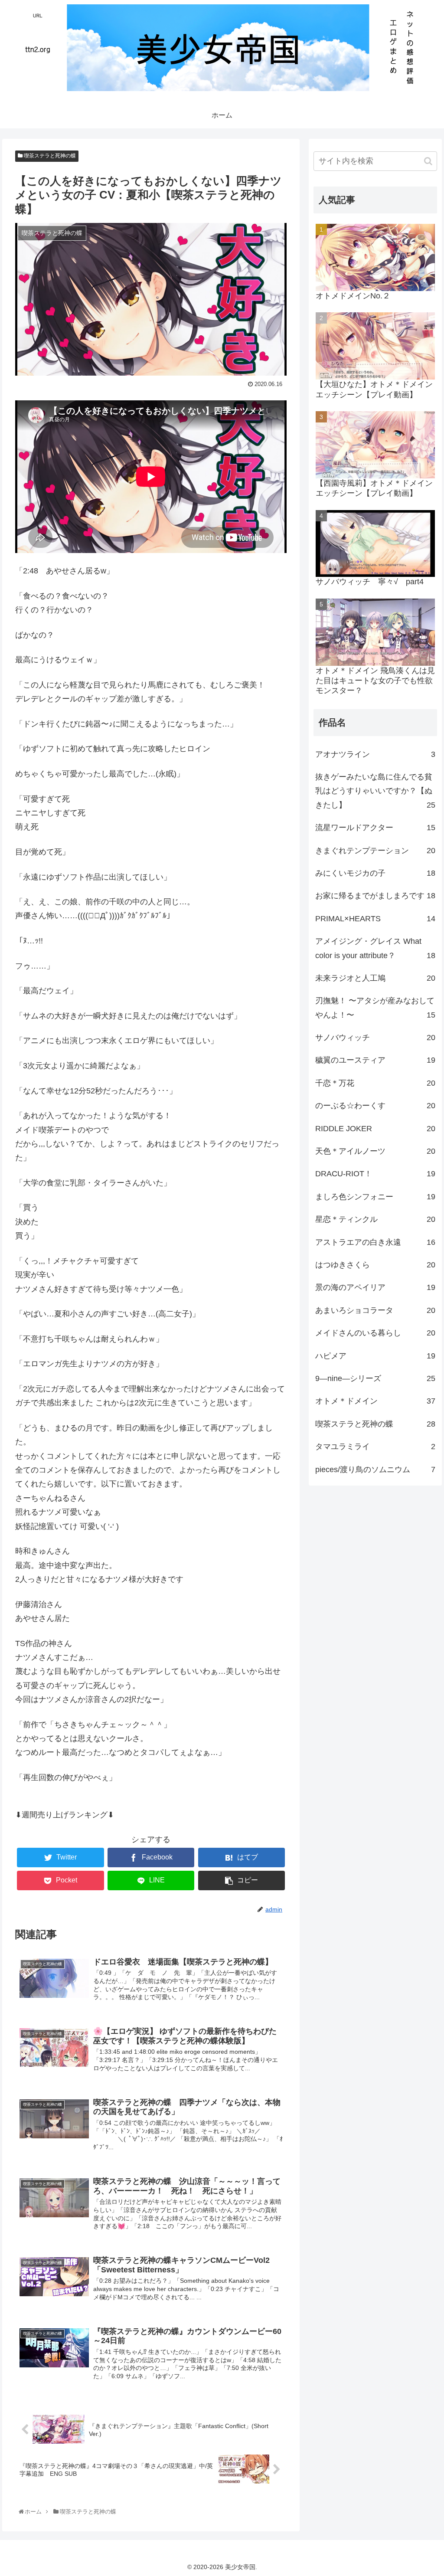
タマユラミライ (375, 1447)
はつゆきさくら (375, 1265)
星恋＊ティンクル (375, 1219)
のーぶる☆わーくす (375, 1106)
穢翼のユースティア (375, 1060)
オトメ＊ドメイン (375, 1401)
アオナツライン (375, 754)
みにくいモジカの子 (375, 873)
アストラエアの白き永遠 (375, 1242)
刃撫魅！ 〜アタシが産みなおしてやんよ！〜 (375, 1008)
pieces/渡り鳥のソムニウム (375, 1470)
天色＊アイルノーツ (375, 1151)
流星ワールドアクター (375, 828)
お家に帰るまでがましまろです (375, 896)
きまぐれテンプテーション (375, 851)
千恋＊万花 (375, 1083)
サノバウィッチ (375, 1038)
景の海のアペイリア (375, 1287)
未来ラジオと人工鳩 (375, 978)
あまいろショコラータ (375, 1310)
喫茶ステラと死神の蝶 (49, 156)
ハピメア (375, 1356)
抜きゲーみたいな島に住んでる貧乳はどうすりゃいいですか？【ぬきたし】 (375, 791)
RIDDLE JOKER (375, 1129)
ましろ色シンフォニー (375, 1197)
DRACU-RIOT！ (375, 1174)
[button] (428, 161)
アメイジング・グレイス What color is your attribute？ (375, 948)
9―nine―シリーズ (375, 1378)
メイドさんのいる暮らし (375, 1333)
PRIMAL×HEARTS (375, 919)
